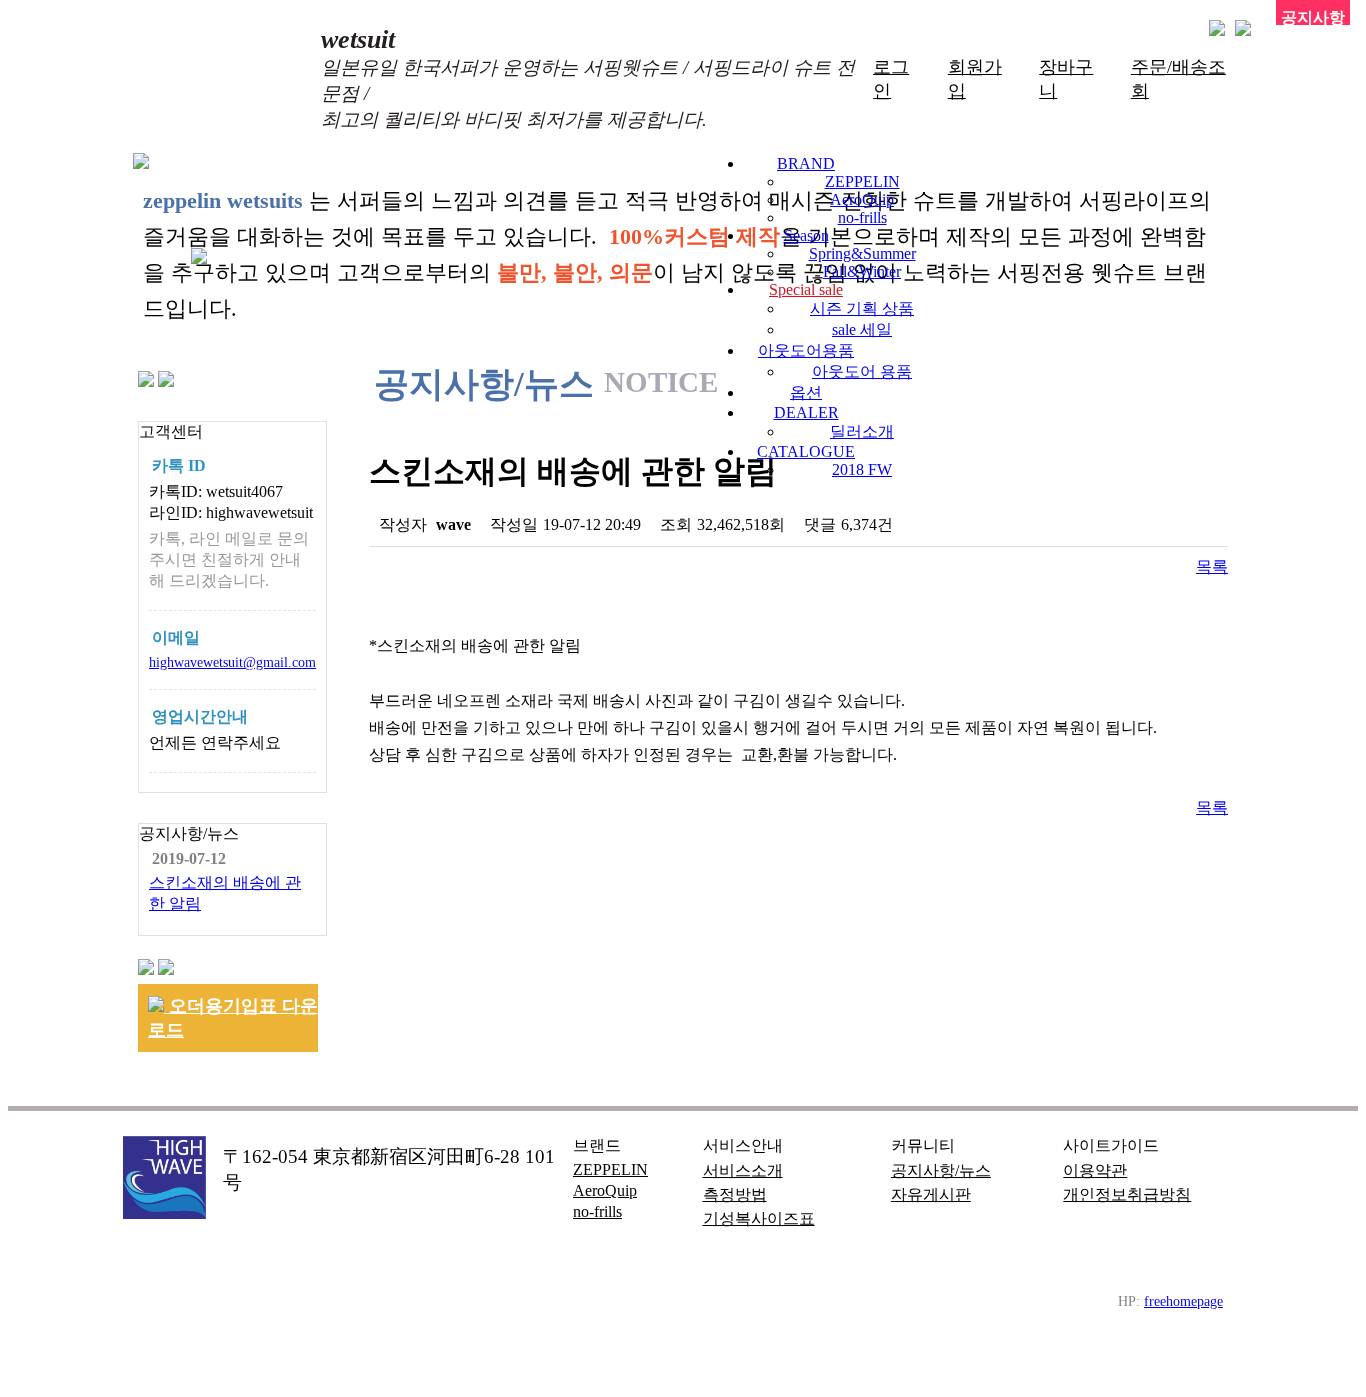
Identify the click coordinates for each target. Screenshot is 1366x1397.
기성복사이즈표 (759, 1218)
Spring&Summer (862, 253)
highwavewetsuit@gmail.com (232, 662)
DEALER (806, 412)
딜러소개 (862, 431)
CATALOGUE (806, 451)
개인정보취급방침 (1127, 1194)
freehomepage (1183, 1301)
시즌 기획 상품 (862, 308)
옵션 (806, 392)
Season (806, 235)
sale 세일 (862, 329)
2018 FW (862, 469)
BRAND (806, 163)
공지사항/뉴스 (941, 1170)
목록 (1212, 566)
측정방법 (735, 1194)
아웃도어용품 (806, 350)
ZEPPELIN (862, 181)
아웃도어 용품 (862, 371)
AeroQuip (862, 199)
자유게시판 (931, 1194)
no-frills (862, 217)
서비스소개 (743, 1170)
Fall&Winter (862, 271)
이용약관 (1095, 1170)
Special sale (806, 289)
